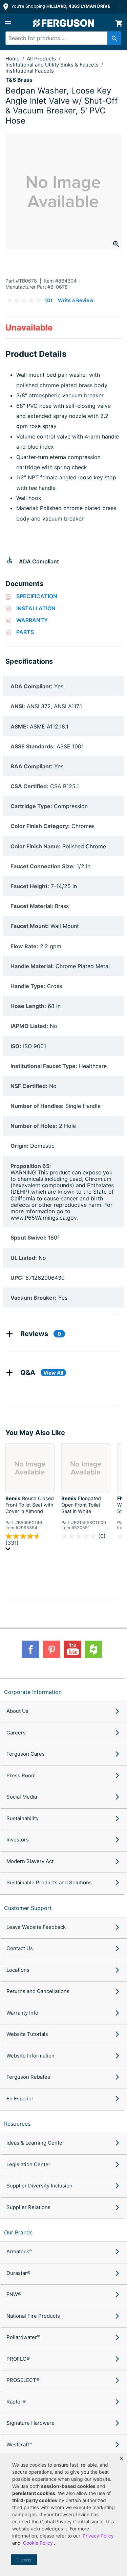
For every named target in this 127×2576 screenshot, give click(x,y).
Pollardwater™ (23, 2337)
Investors (18, 1840)
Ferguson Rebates (28, 2077)
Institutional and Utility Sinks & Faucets (53, 65)
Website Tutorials (27, 2034)
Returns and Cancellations (38, 1991)
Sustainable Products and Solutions (49, 1882)
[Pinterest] (51, 1649)
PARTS (25, 632)
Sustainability (23, 1818)
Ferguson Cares (26, 1754)
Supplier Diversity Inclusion (39, 2186)
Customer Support (28, 1908)
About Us (17, 1711)
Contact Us (20, 1948)
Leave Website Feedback (36, 1927)
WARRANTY (32, 620)
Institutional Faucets (30, 71)
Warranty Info (22, 2013)
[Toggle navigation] (8, 23)
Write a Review (76, 300)
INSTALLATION (36, 608)
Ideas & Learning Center (35, 2143)
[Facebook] (30, 1649)
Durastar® (18, 2273)
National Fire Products (33, 2316)
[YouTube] (72, 1649)
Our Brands (18, 2232)
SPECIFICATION (37, 596)
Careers (16, 1733)
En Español (20, 2099)
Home (13, 59)
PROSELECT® (23, 2380)
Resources (17, 2124)
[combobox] (61, 38)
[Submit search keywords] (114, 38)
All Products (42, 59)
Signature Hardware (30, 2423)
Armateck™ (19, 2251)
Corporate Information (33, 1692)
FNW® (14, 2294)
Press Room (21, 1775)
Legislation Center (28, 2164)
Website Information (30, 2056)
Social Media (22, 1797)
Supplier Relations (28, 2207)
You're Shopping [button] (60, 6)
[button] (122, 2459)
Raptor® (16, 2402)
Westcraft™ (19, 2445)
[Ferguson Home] (64, 23)
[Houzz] (93, 1649)
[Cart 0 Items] (119, 23)
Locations (18, 1970)
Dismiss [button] (24, 2560)
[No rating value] (26, 300)
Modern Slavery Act (30, 1861)
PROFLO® (18, 2359)
